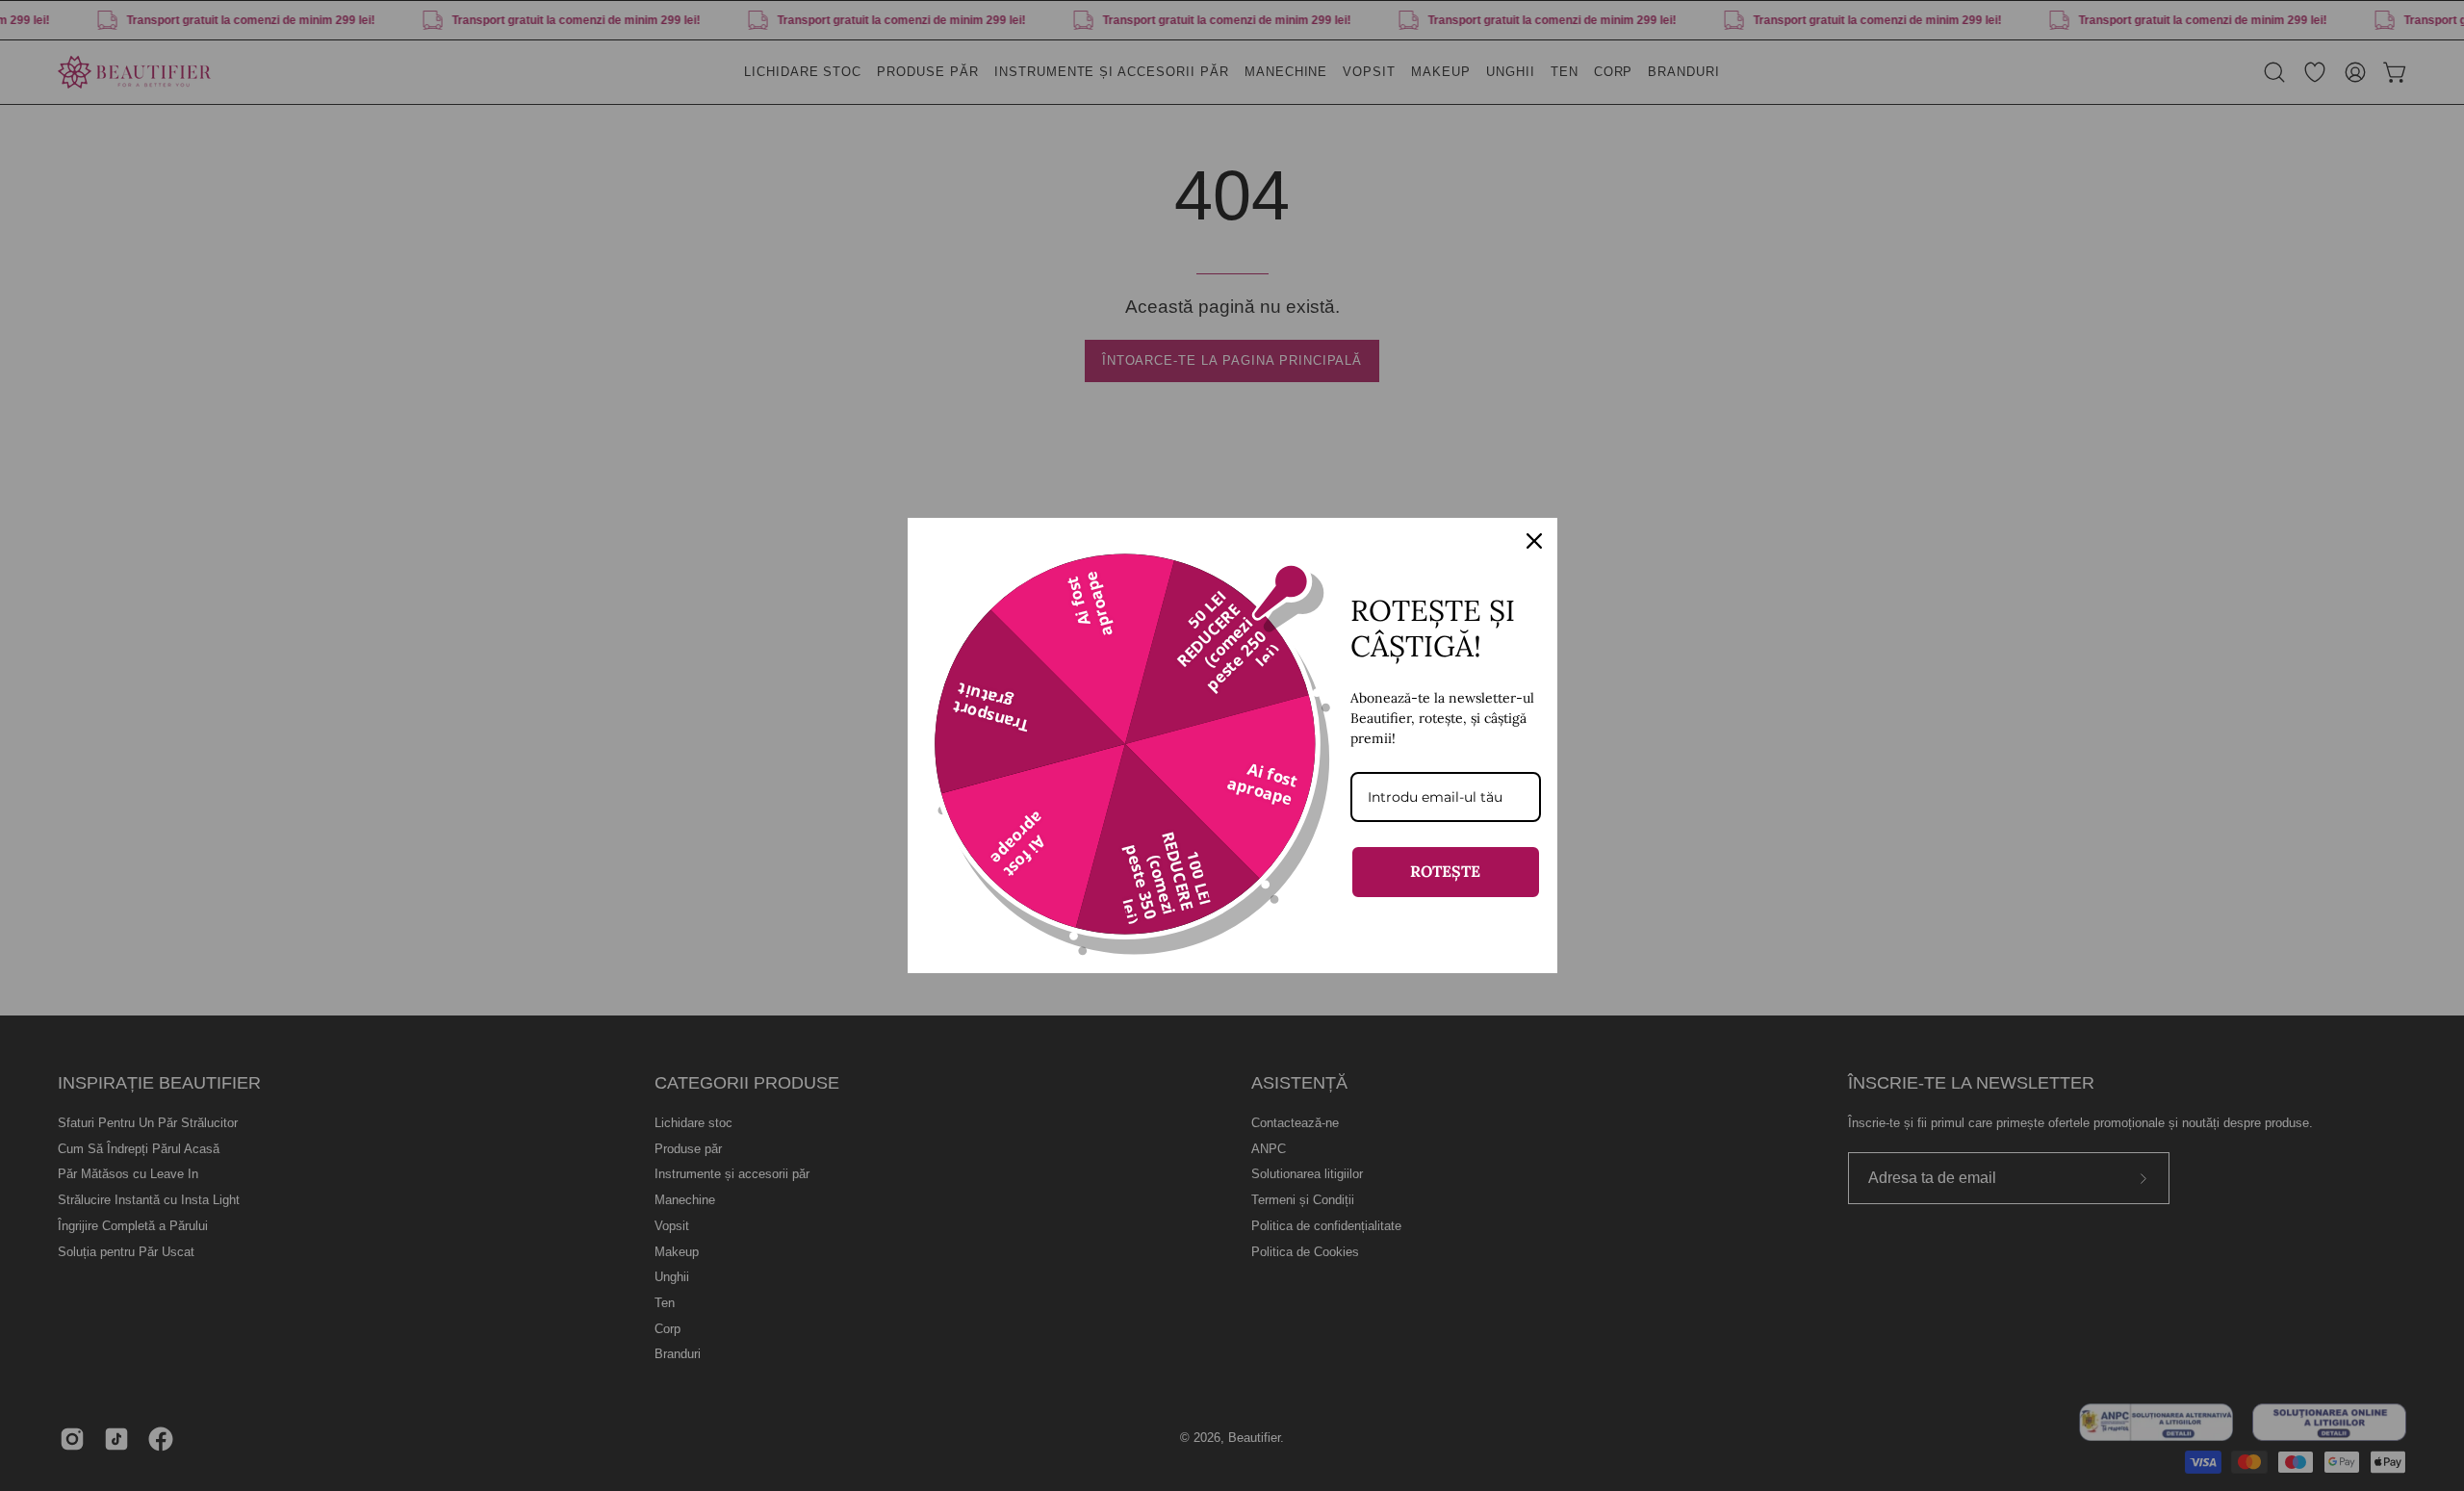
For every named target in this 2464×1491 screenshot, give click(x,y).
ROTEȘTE (1445, 871)
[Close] (1534, 541)
